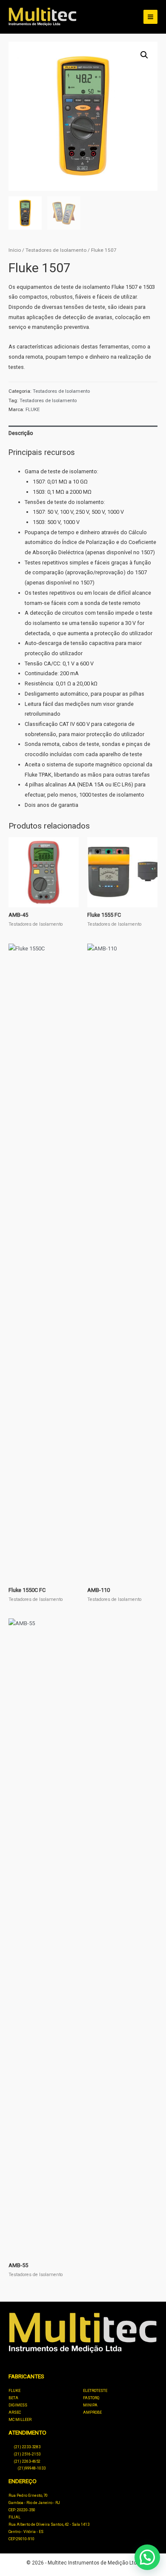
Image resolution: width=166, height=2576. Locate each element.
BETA (13, 2398)
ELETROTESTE (95, 2391)
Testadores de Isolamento (56, 250)
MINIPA (90, 2405)
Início (15, 250)
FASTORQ (91, 2398)
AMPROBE (92, 2412)
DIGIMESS (18, 2405)
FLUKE (33, 409)
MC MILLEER (20, 2420)
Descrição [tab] (21, 433)
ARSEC (15, 2412)
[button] (144, 55)
